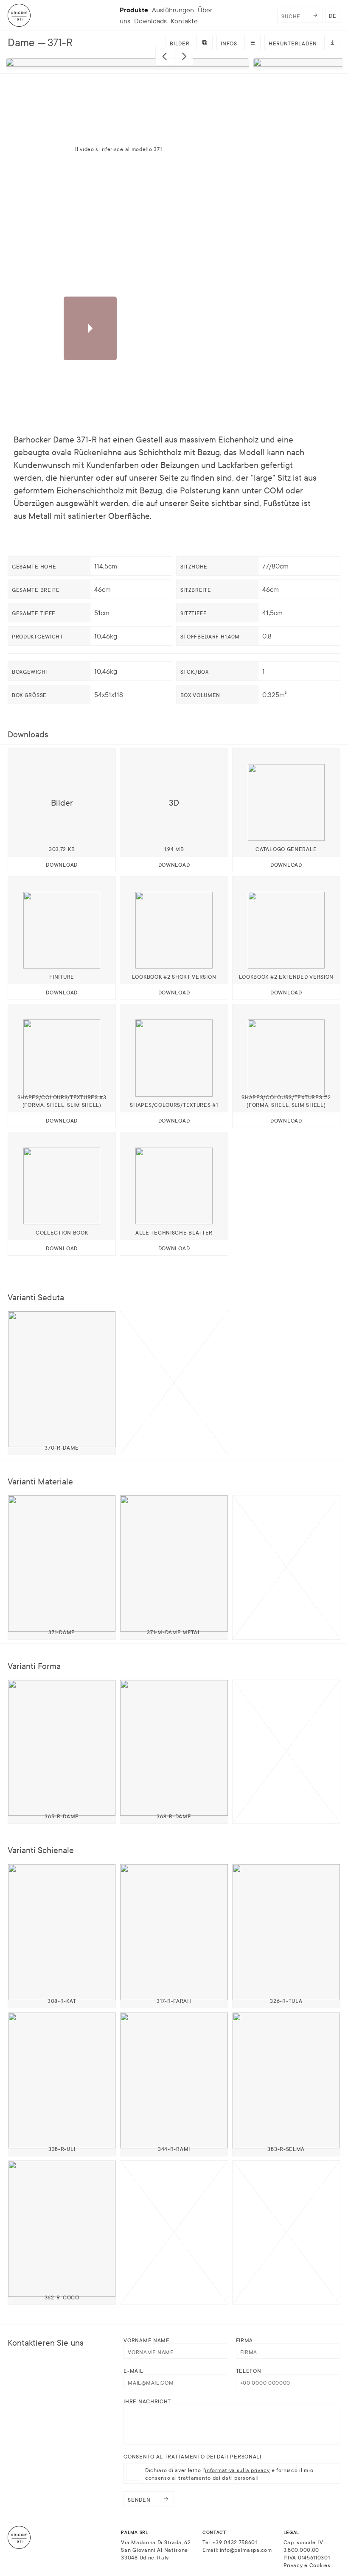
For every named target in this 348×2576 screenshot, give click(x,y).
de (333, 15)
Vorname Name (146, 2340)
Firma (245, 2340)
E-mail (133, 2370)
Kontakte (184, 21)
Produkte (134, 10)
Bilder (180, 43)
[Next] (184, 56)
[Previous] (165, 56)
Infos (229, 43)
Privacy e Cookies (307, 2565)
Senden (139, 2499)
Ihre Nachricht (147, 2401)
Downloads (150, 21)
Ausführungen (173, 10)
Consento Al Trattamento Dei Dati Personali (192, 2456)
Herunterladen (293, 43)
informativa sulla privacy (237, 2470)
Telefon (249, 2370)
